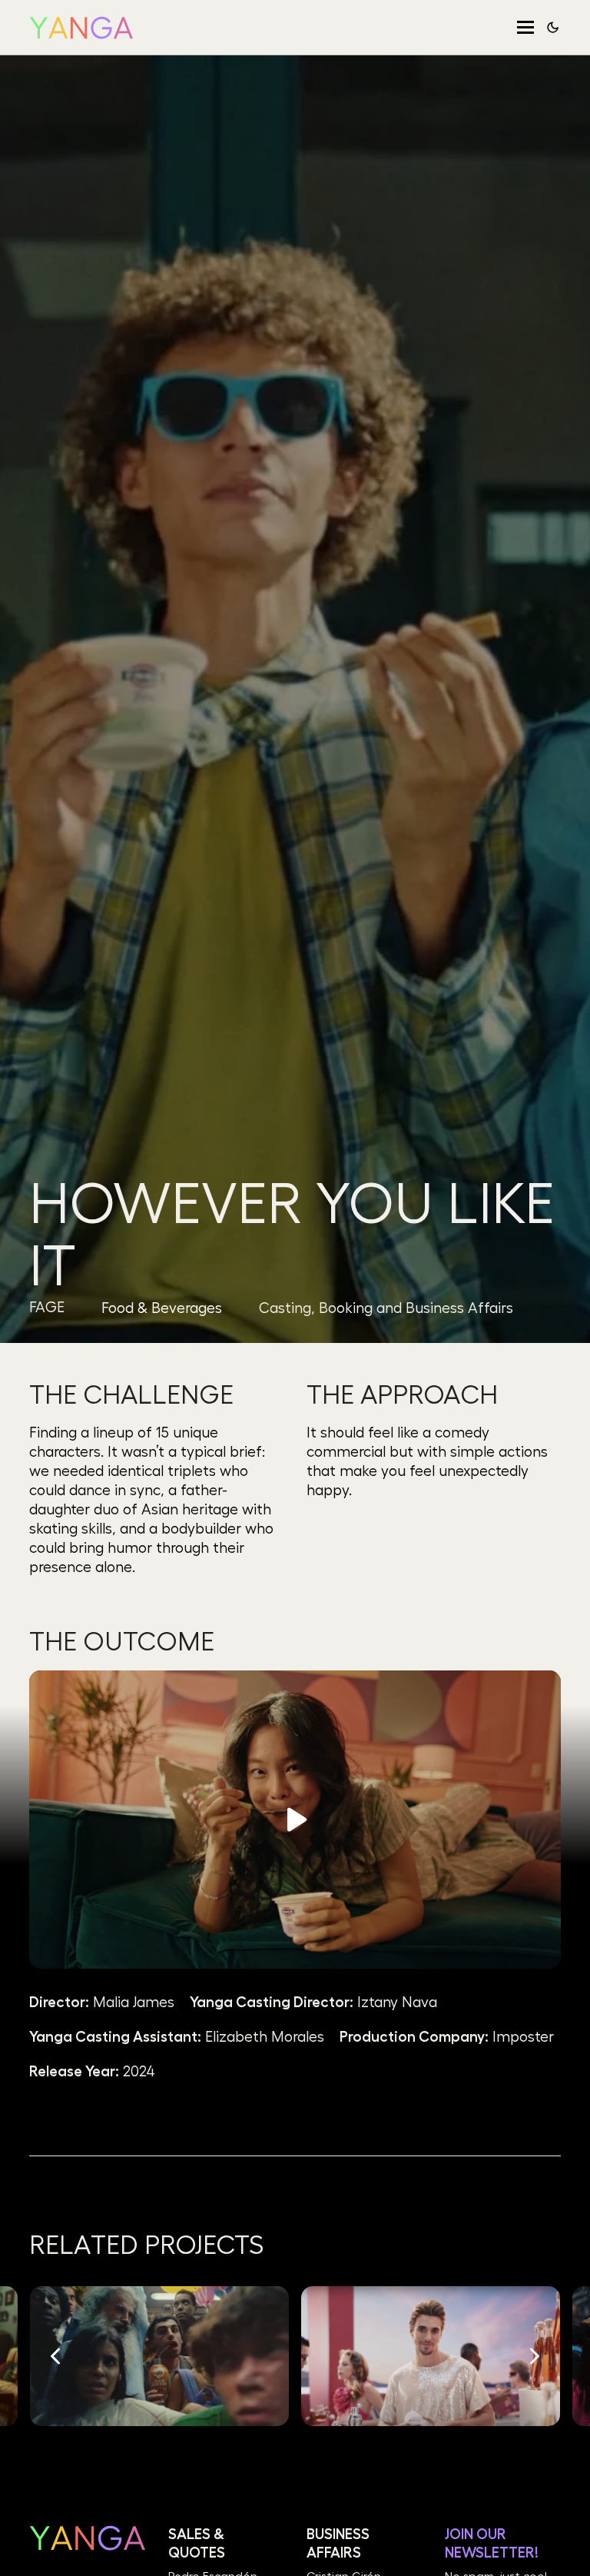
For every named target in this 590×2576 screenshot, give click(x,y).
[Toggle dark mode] (553, 27)
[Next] (534, 2356)
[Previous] (56, 2356)
